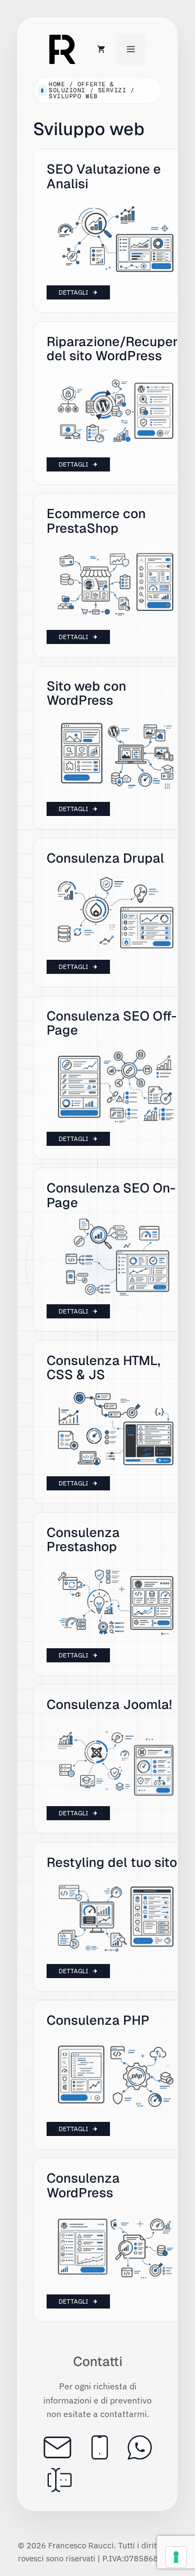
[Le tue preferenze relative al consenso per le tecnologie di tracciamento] (176, 2557)
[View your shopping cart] (101, 49)
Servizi (112, 90)
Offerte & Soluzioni (82, 87)
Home (57, 84)
